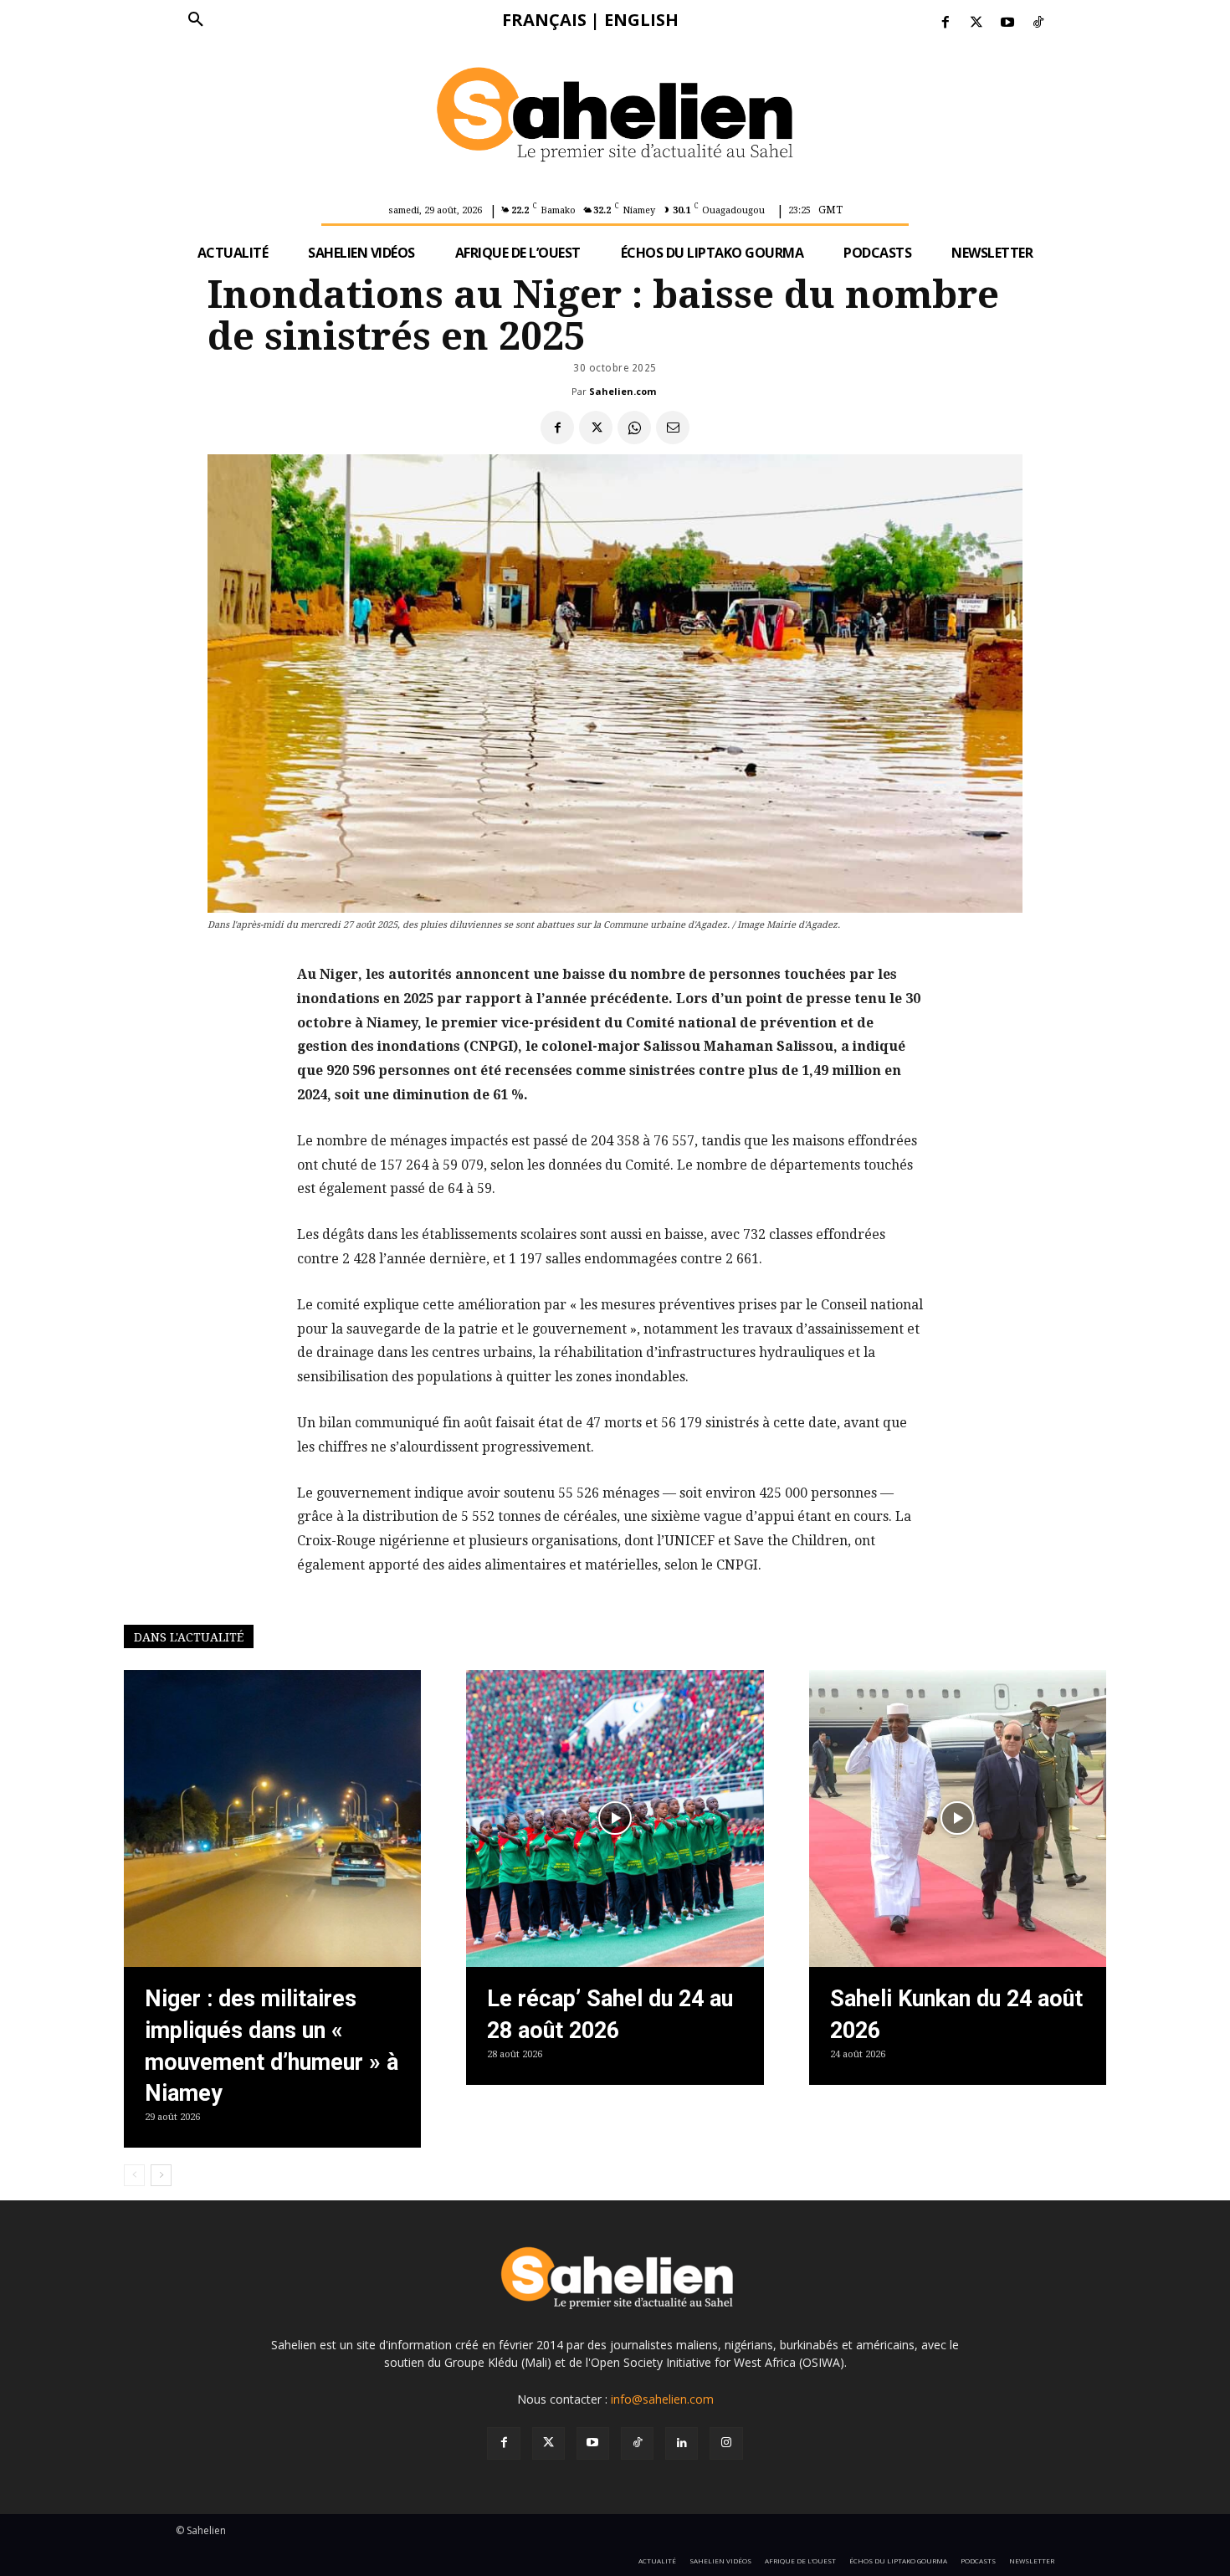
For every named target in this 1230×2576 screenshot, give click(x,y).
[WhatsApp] (634, 428)
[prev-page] (134, 2175)
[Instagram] (726, 2443)
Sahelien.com (623, 391)
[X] (596, 428)
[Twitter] (976, 23)
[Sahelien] (615, 117)
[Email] (673, 428)
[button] (196, 20)
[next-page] (161, 2175)
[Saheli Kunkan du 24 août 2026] (958, 1818)
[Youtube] (1008, 23)
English (641, 20)
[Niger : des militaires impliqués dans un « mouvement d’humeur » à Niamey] (272, 1818)
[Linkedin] (682, 2443)
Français (544, 20)
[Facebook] (945, 23)
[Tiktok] (1039, 23)
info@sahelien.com (662, 2399)
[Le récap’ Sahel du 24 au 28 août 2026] (615, 1818)
